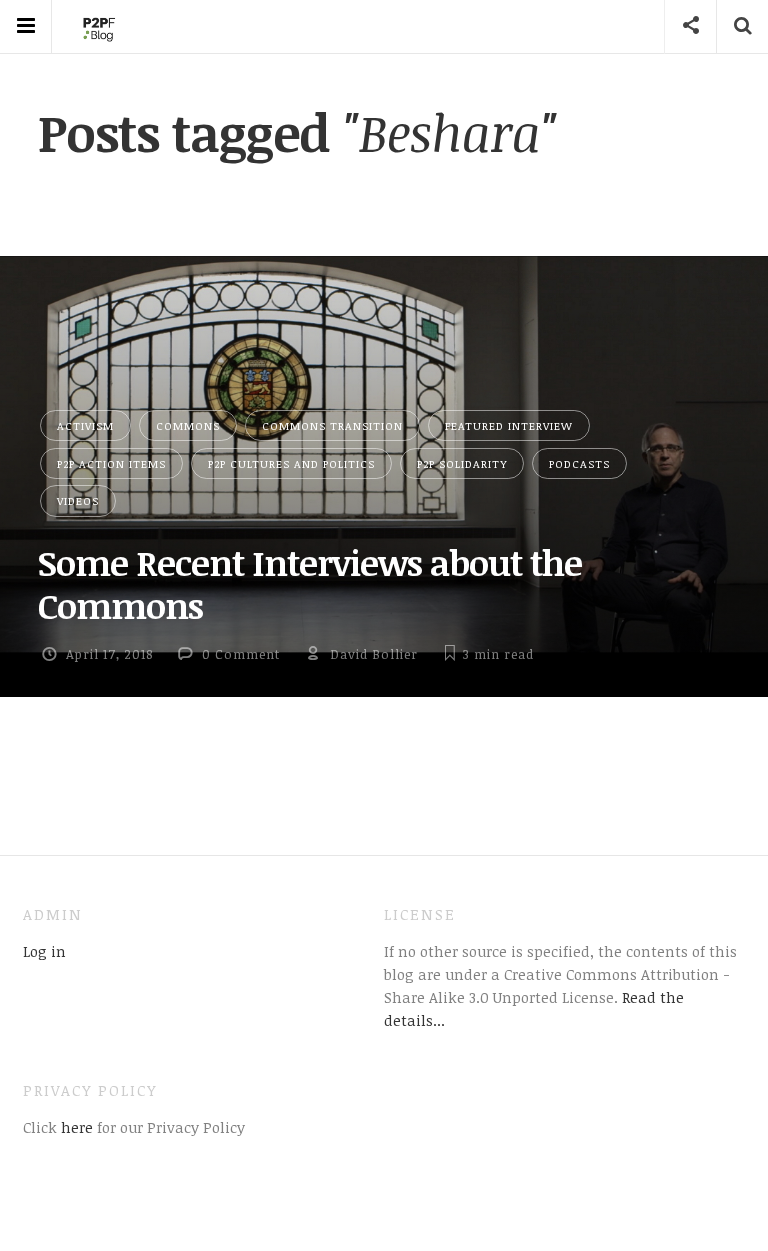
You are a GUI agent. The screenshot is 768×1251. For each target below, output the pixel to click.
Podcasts (579, 463)
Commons (188, 425)
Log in (44, 951)
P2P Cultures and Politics (291, 463)
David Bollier (374, 654)
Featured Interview (509, 425)
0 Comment (241, 654)
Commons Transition (332, 425)
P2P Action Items (111, 463)
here (75, 1127)
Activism (85, 425)
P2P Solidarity (462, 463)
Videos (78, 500)
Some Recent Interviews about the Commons (310, 583)
